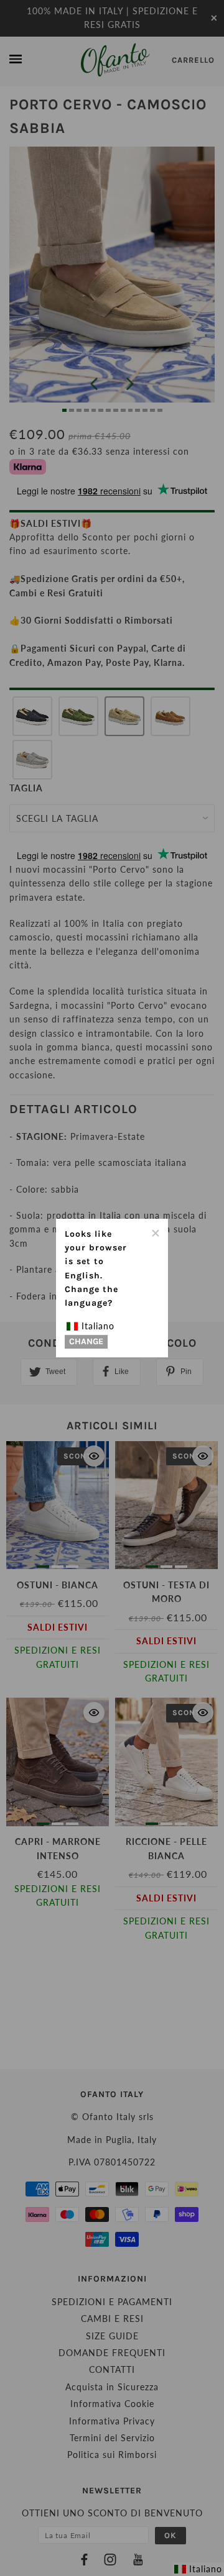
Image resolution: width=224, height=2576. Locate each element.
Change (86, 1342)
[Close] (155, 1232)
